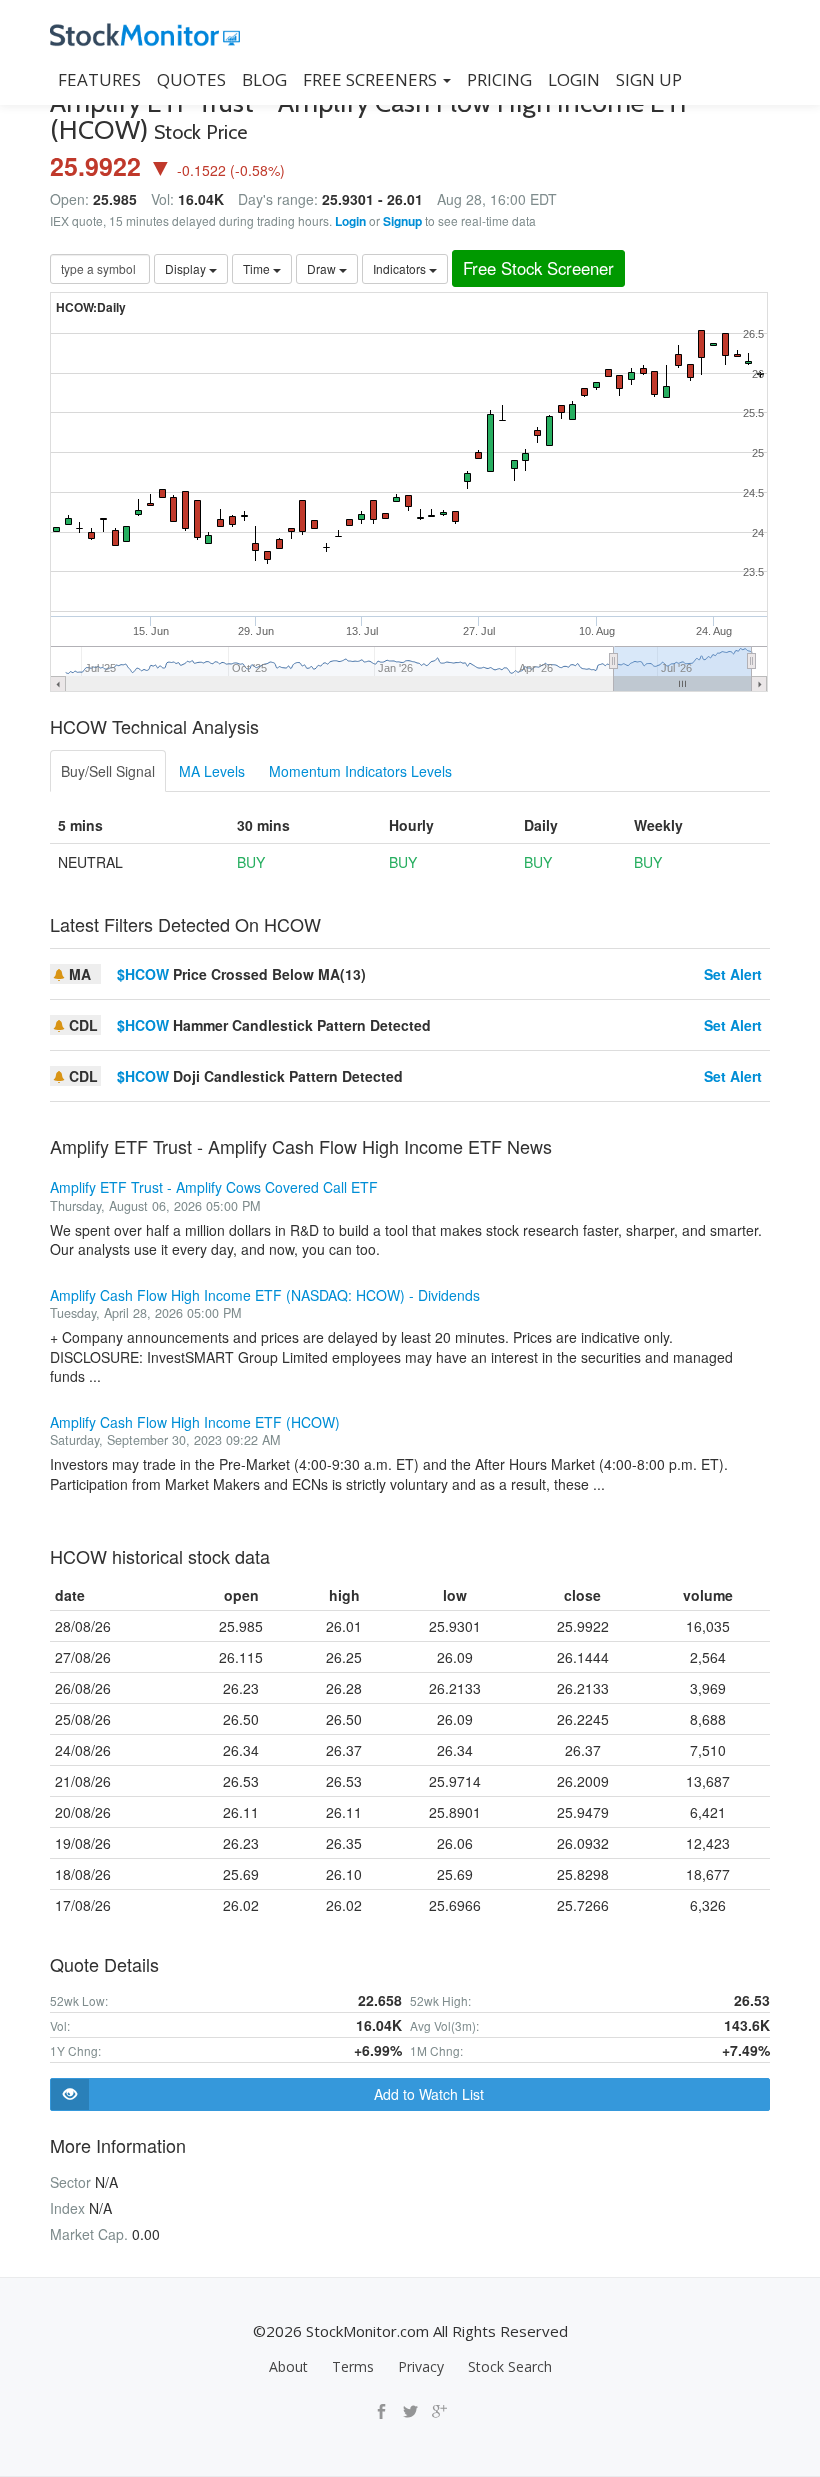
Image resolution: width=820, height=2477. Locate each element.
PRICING (499, 79)
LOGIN (574, 79)
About (288, 2366)
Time (258, 268)
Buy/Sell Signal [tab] (108, 771)
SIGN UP (649, 79)
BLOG (264, 79)
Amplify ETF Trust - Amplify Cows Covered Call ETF (214, 1187)
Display (187, 268)
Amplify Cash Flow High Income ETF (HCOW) (195, 1422)
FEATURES (99, 79)
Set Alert (733, 974)
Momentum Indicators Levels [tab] (360, 771)
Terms (353, 2366)
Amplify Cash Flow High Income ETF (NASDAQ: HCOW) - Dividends (265, 1295)
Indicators (401, 268)
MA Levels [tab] (212, 771)
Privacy (421, 2366)
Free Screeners (372, 79)
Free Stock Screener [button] (538, 268)
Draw (323, 268)
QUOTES (191, 79)
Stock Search (510, 2366)
